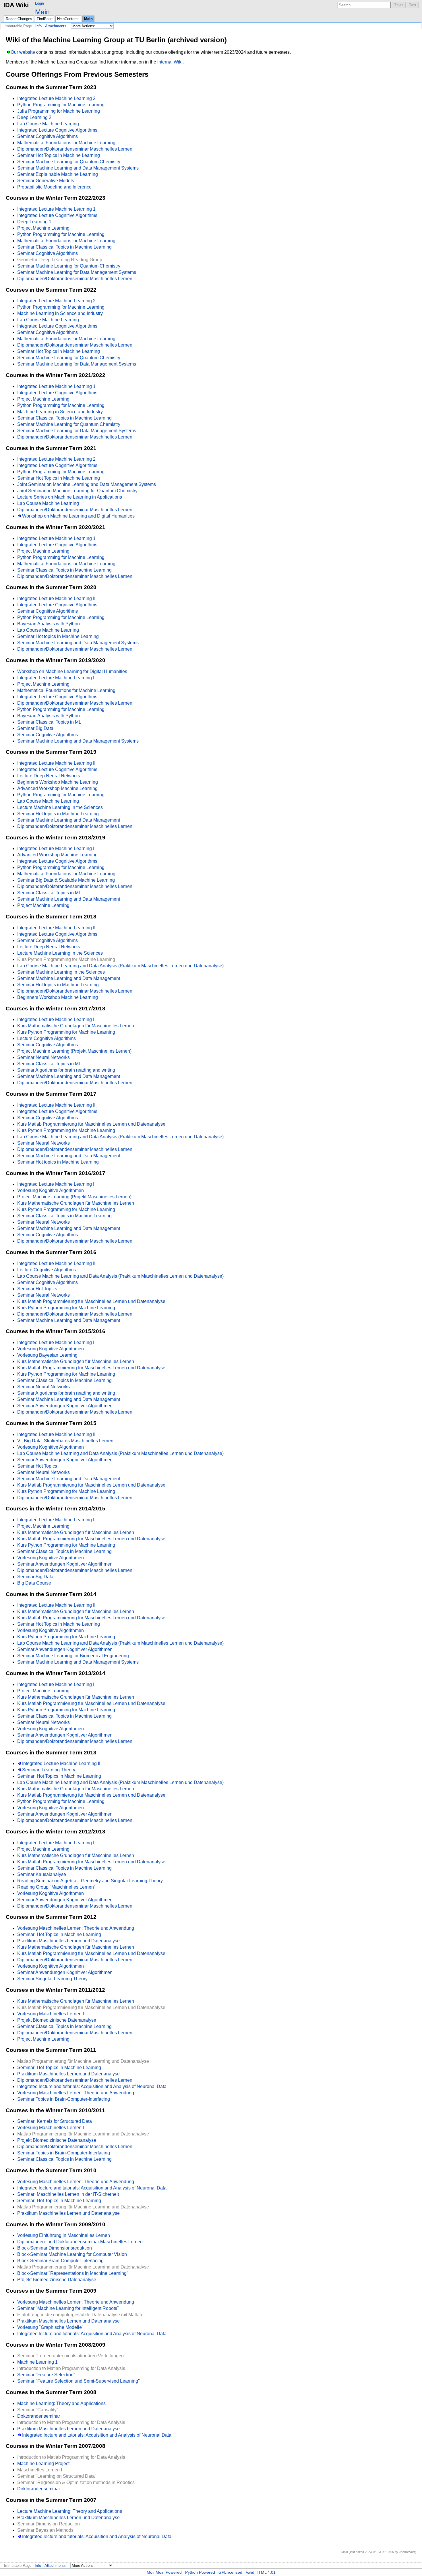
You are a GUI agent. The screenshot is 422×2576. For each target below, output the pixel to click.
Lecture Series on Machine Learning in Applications (70, 497)
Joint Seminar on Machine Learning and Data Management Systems (87, 484)
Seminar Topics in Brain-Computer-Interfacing (64, 2099)
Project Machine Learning (43, 228)
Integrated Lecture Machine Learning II (56, 598)
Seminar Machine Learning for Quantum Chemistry (69, 162)
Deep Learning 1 (34, 222)
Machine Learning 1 (37, 2362)
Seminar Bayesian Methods (45, 2530)
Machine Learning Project (43, 2463)
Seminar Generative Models (46, 181)
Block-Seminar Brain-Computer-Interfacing (60, 2261)
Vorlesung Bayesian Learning (47, 1355)
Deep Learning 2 (34, 117)
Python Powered (200, 2572)
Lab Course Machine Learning (48, 124)
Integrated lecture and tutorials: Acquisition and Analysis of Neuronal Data (92, 2086)
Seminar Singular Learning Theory (52, 1979)
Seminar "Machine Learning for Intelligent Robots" (68, 2308)
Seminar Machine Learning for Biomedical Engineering (73, 1656)
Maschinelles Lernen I (40, 2470)
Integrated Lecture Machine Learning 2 (56, 98)
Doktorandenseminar (39, 2416)
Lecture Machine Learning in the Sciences (60, 807)
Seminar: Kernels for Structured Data (55, 2121)
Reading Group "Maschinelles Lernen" (56, 1887)
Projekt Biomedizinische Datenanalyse (57, 2020)
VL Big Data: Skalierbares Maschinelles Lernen (65, 1441)
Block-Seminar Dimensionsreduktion (55, 2248)
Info (38, 26)
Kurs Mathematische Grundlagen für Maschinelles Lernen (76, 1026)
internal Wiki (170, 62)
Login (39, 3)
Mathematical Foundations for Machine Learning (66, 143)
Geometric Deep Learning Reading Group (60, 260)
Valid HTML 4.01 (261, 2572)
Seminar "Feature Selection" (46, 2375)
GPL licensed (230, 2572)
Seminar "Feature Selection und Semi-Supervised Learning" (79, 2381)
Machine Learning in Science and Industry (60, 313)
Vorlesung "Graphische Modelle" (50, 2327)
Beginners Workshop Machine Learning (58, 782)
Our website (23, 52)
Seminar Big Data (35, 728)
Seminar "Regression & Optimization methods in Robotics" (77, 2482)
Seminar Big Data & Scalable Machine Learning (66, 880)
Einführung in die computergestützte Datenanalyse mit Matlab (80, 2315)
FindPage (45, 19)
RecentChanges (19, 19)
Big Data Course (34, 1583)
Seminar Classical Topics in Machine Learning (64, 247)
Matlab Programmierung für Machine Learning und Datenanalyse (83, 2061)
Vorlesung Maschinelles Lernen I (51, 2014)
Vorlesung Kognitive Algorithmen (51, 1190)
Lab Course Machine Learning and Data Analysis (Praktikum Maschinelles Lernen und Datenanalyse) (120, 966)
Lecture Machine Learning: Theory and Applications (70, 2511)
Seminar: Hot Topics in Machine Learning (59, 1776)
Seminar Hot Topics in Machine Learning (59, 155)
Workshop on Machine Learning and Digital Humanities (78, 516)
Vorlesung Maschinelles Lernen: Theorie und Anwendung (76, 1928)
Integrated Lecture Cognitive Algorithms (57, 130)
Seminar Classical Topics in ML (49, 722)
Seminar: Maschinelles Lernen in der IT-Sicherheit (68, 2194)
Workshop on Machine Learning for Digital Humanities (72, 671)
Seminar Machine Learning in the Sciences (61, 972)
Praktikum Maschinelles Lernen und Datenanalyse (68, 1941)
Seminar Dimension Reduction (49, 2524)
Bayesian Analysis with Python (49, 624)
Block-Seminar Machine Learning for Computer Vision (72, 2254)
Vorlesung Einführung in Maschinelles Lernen (64, 2235)
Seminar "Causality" (38, 2410)
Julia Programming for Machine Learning (59, 111)
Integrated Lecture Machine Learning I (56, 678)
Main (42, 12)
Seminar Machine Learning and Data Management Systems (78, 168)
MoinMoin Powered (164, 2572)
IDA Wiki (16, 5)
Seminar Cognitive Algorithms (48, 136)
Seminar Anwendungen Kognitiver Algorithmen (65, 1406)
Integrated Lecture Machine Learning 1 (56, 209)
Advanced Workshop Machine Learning (57, 788)
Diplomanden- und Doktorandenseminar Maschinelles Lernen (80, 2242)
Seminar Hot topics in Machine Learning (58, 636)
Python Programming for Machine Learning (61, 105)
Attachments (56, 26)
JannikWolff (407, 2552)
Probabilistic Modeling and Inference (54, 187)
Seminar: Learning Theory (49, 1770)
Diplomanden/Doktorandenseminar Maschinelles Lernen (75, 149)
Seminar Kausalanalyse (42, 1874)
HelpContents (68, 19)
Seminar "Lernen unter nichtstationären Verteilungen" (71, 2356)
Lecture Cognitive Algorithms (47, 1038)
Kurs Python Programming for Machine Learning (66, 959)
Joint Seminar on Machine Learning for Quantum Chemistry (77, 491)
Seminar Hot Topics (37, 1289)
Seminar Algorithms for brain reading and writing (66, 1070)
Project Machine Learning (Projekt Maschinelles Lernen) (74, 1051)
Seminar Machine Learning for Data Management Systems (77, 272)
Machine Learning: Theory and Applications (61, 2403)
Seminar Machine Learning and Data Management (69, 820)
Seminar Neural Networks (43, 1057)
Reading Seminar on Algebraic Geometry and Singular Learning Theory (90, 1881)
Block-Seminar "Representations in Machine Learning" (73, 2273)
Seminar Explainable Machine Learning (58, 174)
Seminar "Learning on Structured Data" (57, 2476)
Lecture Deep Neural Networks (49, 776)
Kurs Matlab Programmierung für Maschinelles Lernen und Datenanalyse (91, 1124)
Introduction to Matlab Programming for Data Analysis (71, 2368)
